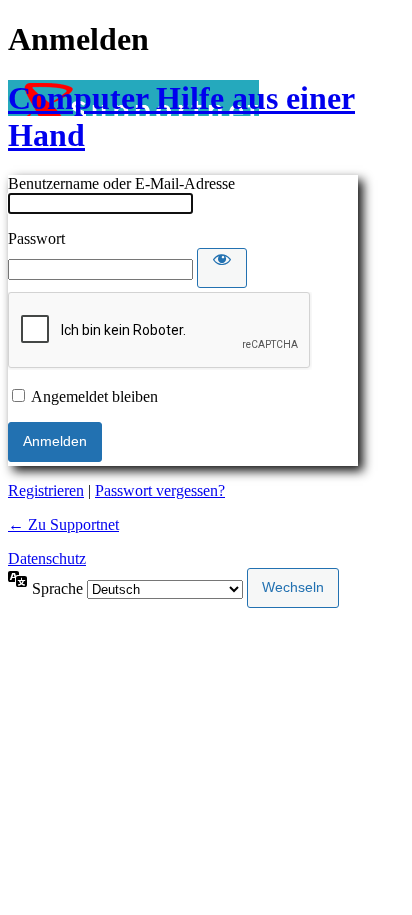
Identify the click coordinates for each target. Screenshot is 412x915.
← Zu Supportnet (63, 524)
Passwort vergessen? (160, 490)
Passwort (36, 238)
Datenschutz (47, 558)
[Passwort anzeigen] (222, 268)
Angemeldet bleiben (94, 396)
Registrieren (46, 490)
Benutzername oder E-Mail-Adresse (121, 183)
